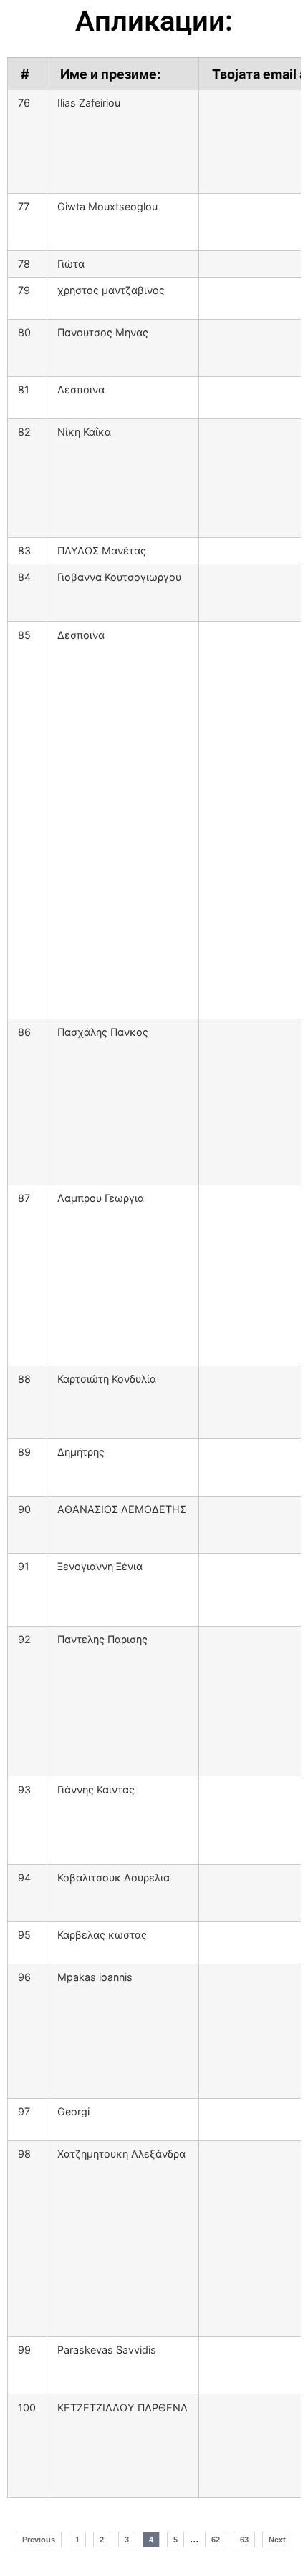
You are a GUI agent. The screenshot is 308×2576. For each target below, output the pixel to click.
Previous (39, 2540)
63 (244, 2540)
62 (216, 2540)
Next (277, 2540)
